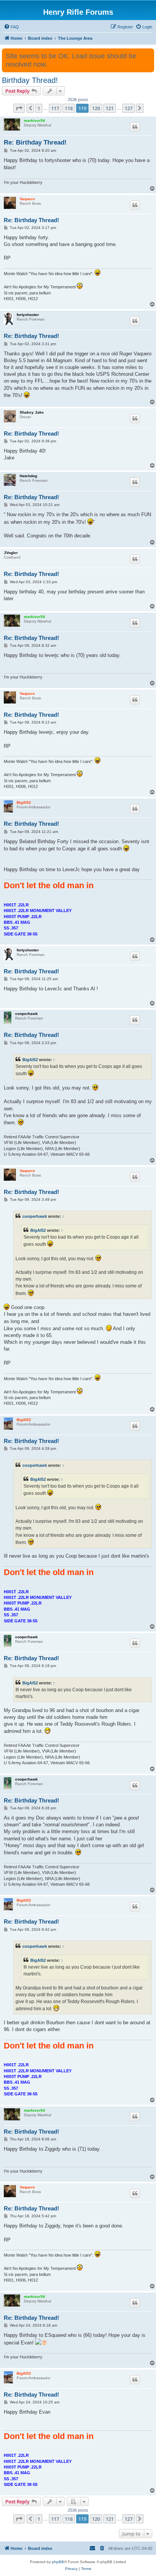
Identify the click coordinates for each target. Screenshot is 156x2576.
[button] (19, 108)
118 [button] (69, 108)
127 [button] (129, 108)
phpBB (58, 2562)
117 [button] (55, 108)
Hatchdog (28, 476)
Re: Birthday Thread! (35, 142)
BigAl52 (24, 802)
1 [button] (39, 108)
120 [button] (96, 108)
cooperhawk (27, 1014)
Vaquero (27, 199)
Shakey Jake (32, 412)
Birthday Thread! (30, 80)
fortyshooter (28, 315)
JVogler (11, 553)
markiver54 (34, 121)
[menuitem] (11, 27)
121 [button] (110, 108)
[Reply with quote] (135, 127)
